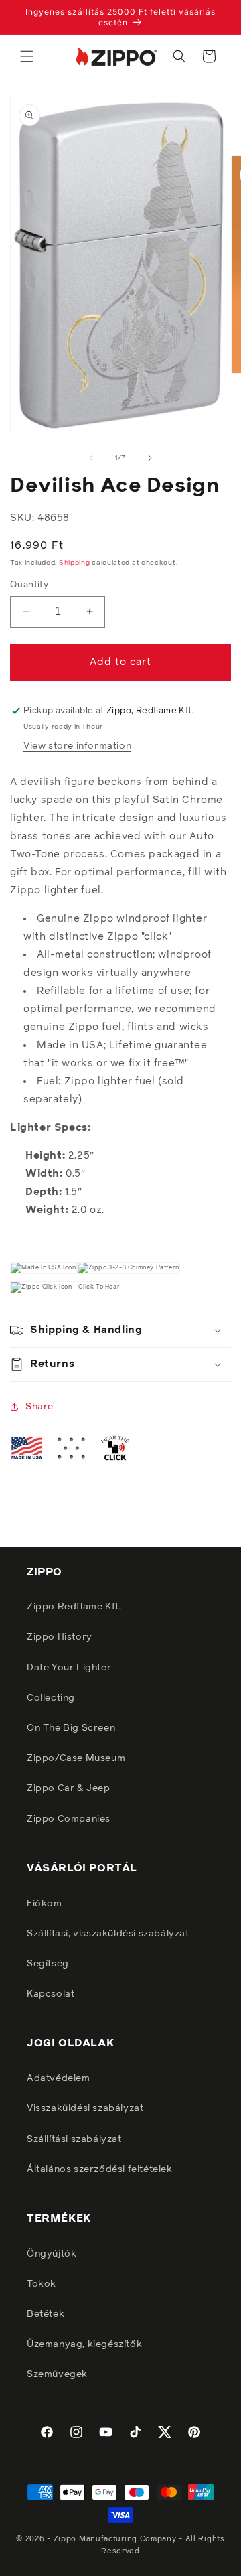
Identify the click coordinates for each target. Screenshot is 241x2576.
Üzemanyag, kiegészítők (84, 2344)
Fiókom (45, 1904)
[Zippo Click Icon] (65, 1287)
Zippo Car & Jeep (69, 1788)
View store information (77, 746)
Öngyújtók (52, 2254)
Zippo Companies (69, 1819)
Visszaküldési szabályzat (85, 2108)
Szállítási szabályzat (74, 2139)
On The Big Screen (71, 1728)
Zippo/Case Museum (76, 1758)
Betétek (46, 2314)
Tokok (42, 2284)
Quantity (29, 585)
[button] (27, 56)
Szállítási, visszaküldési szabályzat (108, 1934)
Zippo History (60, 1637)
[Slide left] (91, 458)
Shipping (75, 563)
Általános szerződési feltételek (100, 2169)
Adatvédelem (59, 2078)
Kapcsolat (51, 1994)
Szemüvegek (57, 2374)
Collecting (51, 1698)
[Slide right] (150, 458)
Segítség (48, 1964)
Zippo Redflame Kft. (74, 1607)
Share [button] (39, 1407)
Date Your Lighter (69, 1668)
